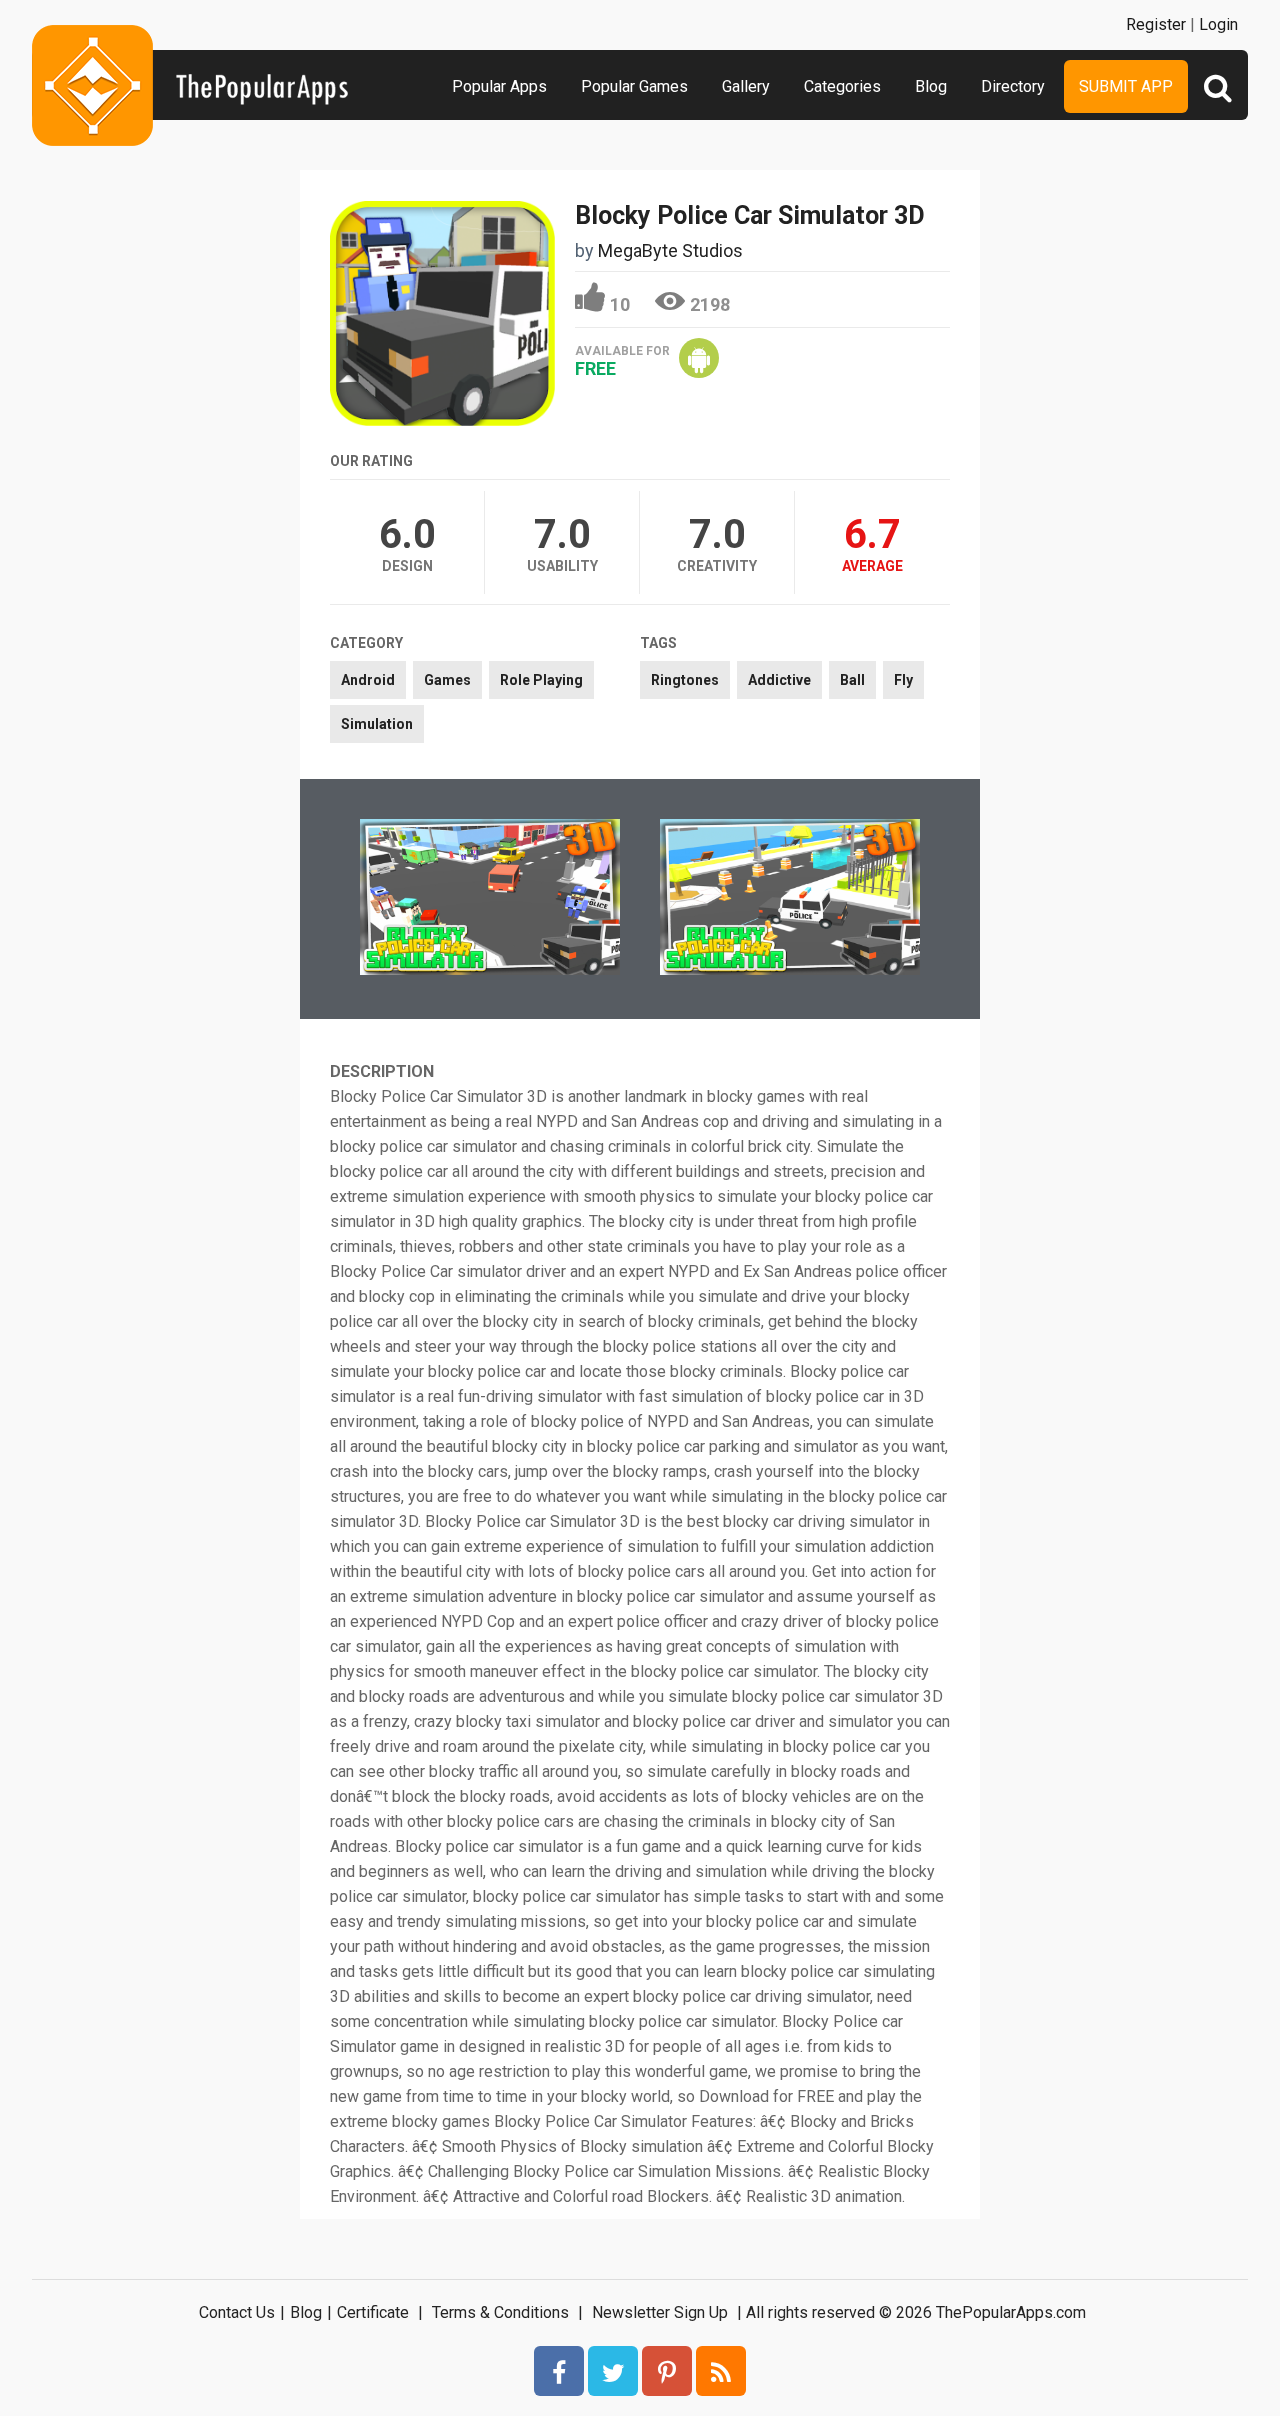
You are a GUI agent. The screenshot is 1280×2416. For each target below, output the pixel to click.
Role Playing (541, 680)
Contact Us (237, 2312)
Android (368, 680)
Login (1218, 24)
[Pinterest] (667, 2371)
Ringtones (685, 680)
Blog (931, 86)
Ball (852, 680)
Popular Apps (499, 86)
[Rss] (721, 2371)
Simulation (377, 724)
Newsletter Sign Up (660, 2312)
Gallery (746, 86)
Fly (903, 680)
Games (447, 680)
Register (1156, 24)
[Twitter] (613, 2371)
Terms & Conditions (500, 2312)
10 (620, 304)
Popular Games (634, 86)
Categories (842, 86)
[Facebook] (559, 2371)
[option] (490, 899)
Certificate (373, 2312)
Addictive (779, 680)
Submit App (1126, 86)
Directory (1013, 86)
